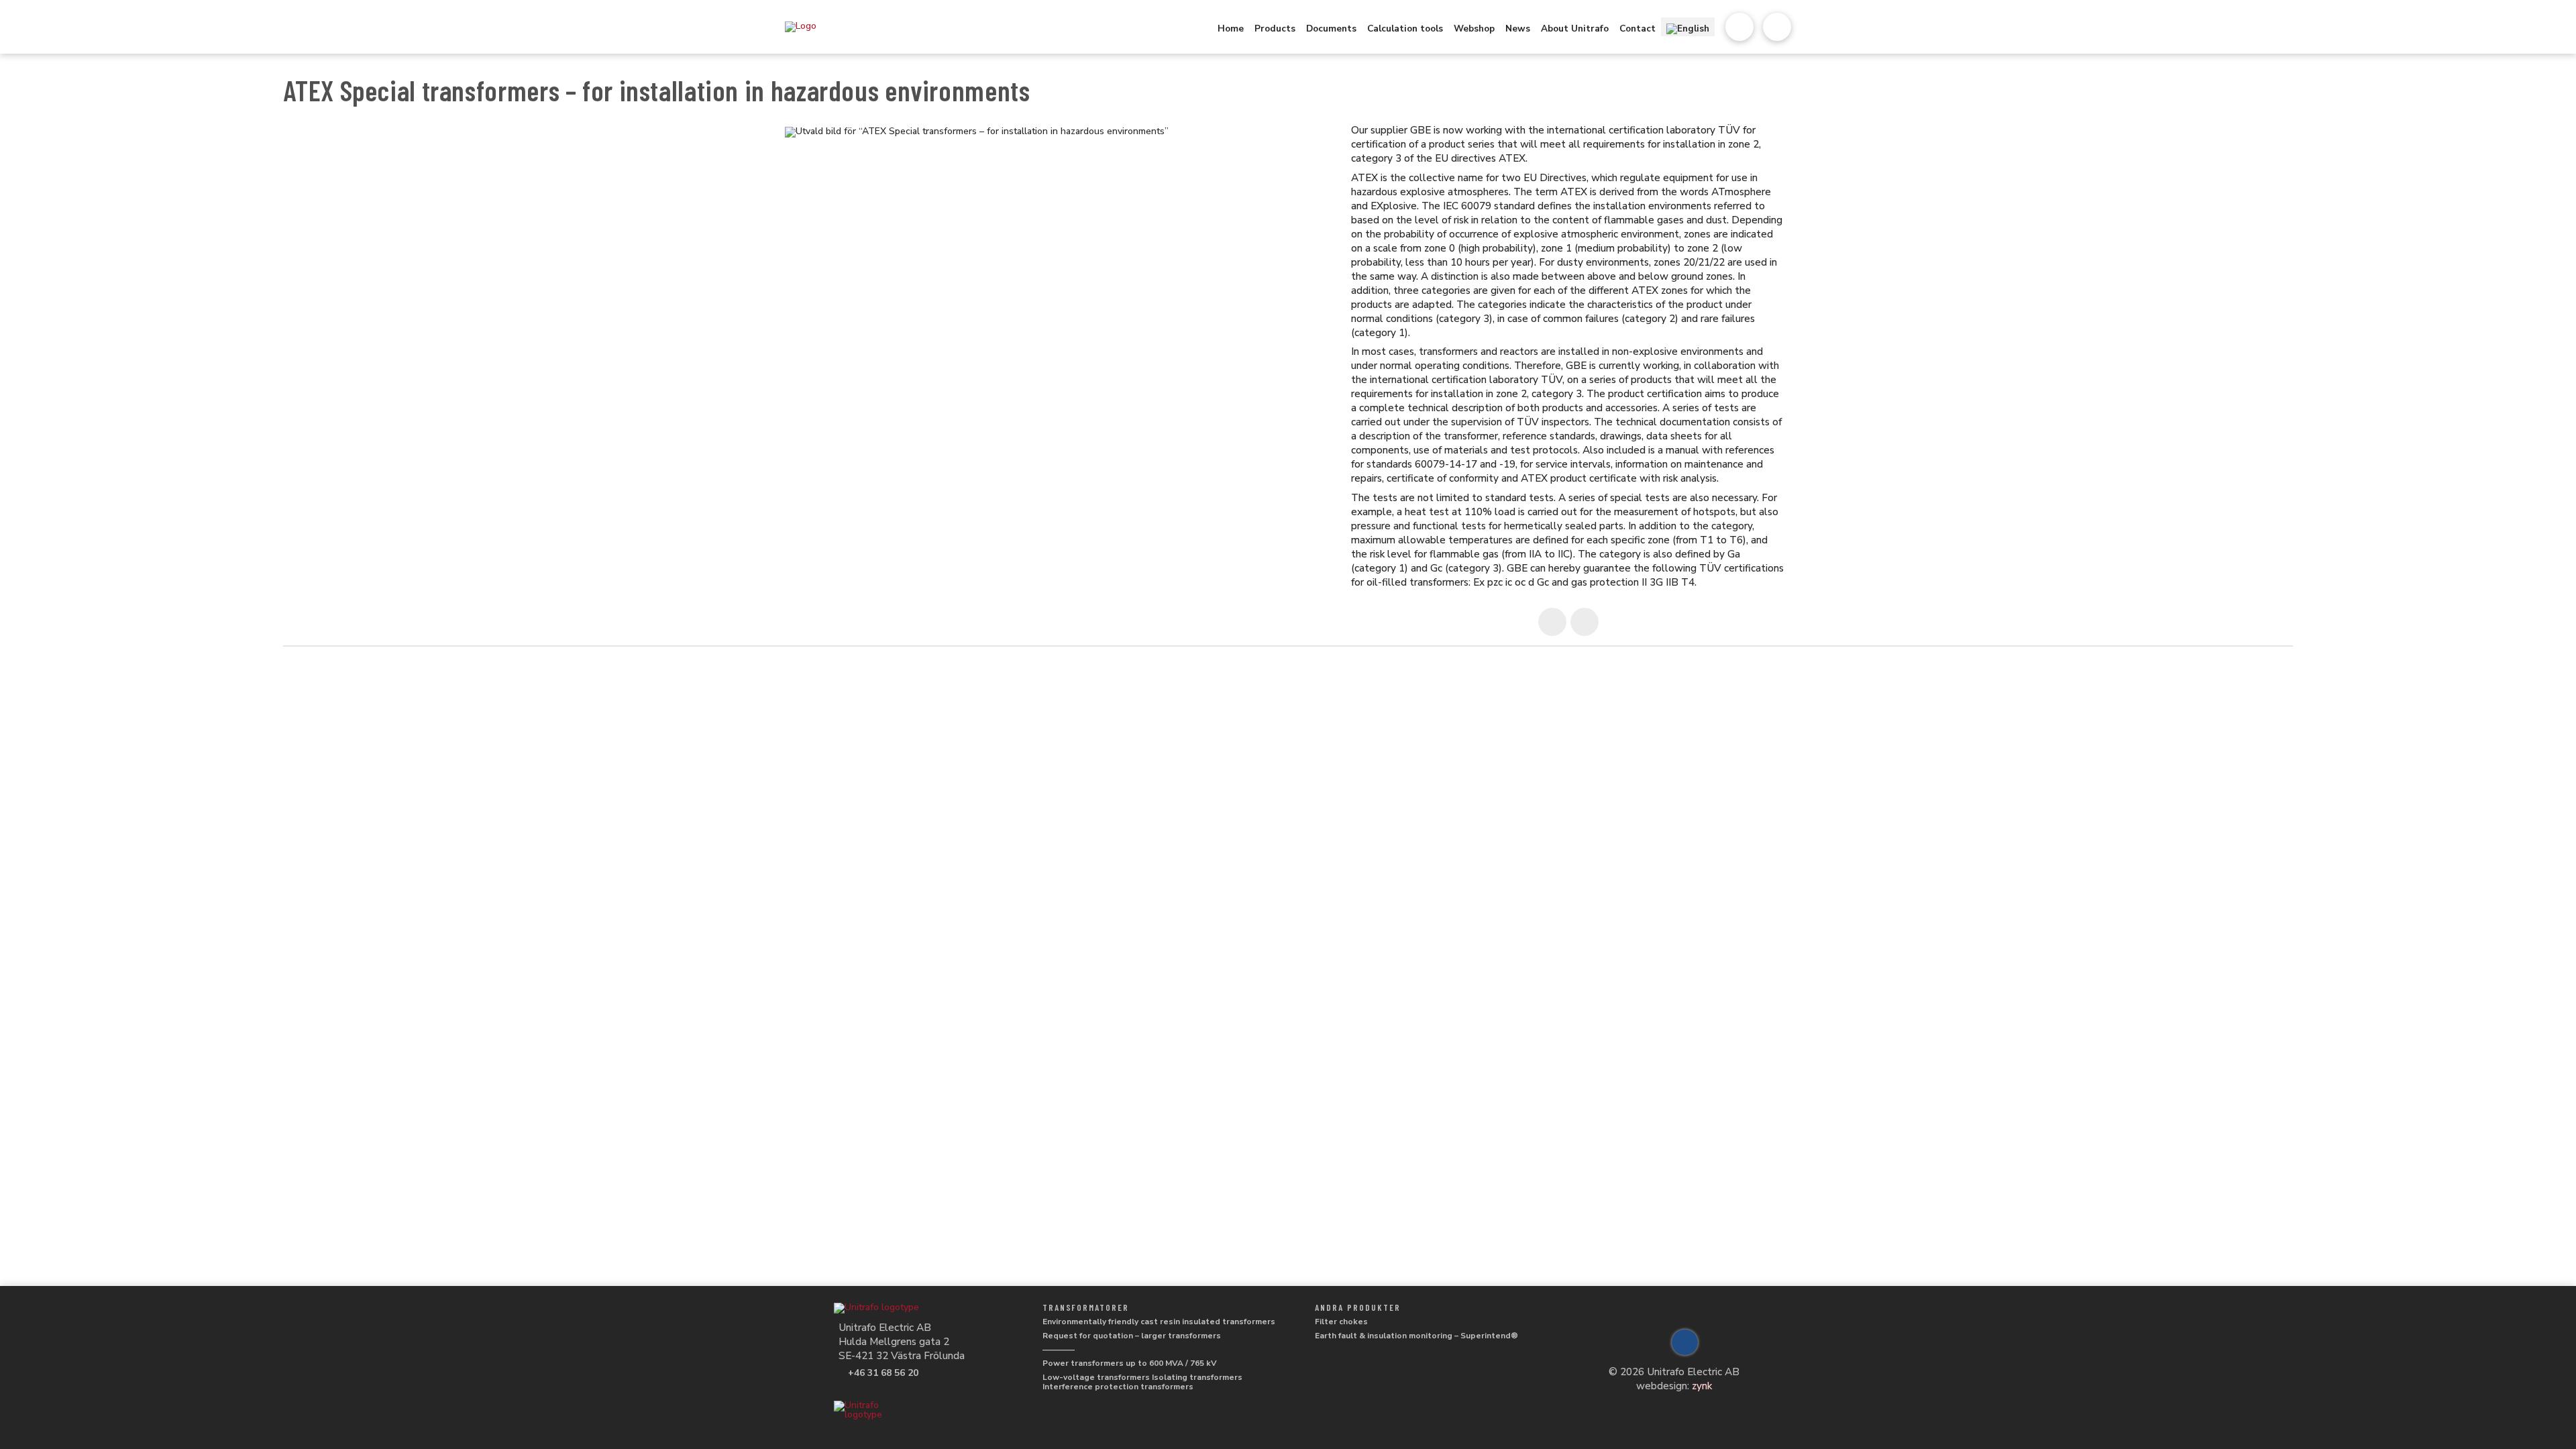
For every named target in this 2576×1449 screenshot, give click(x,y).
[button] (1739, 27)
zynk (1702, 1386)
